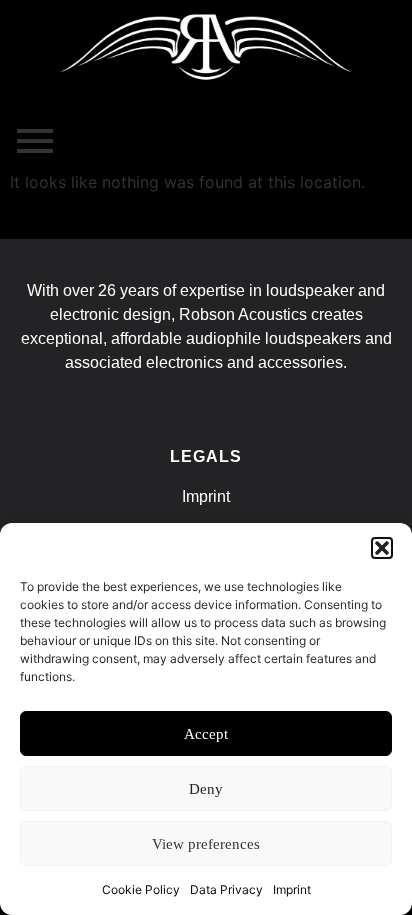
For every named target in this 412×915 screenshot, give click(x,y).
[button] (382, 548)
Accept (206, 734)
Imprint (292, 889)
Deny (206, 789)
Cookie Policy (141, 889)
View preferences (206, 844)
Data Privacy (226, 889)
